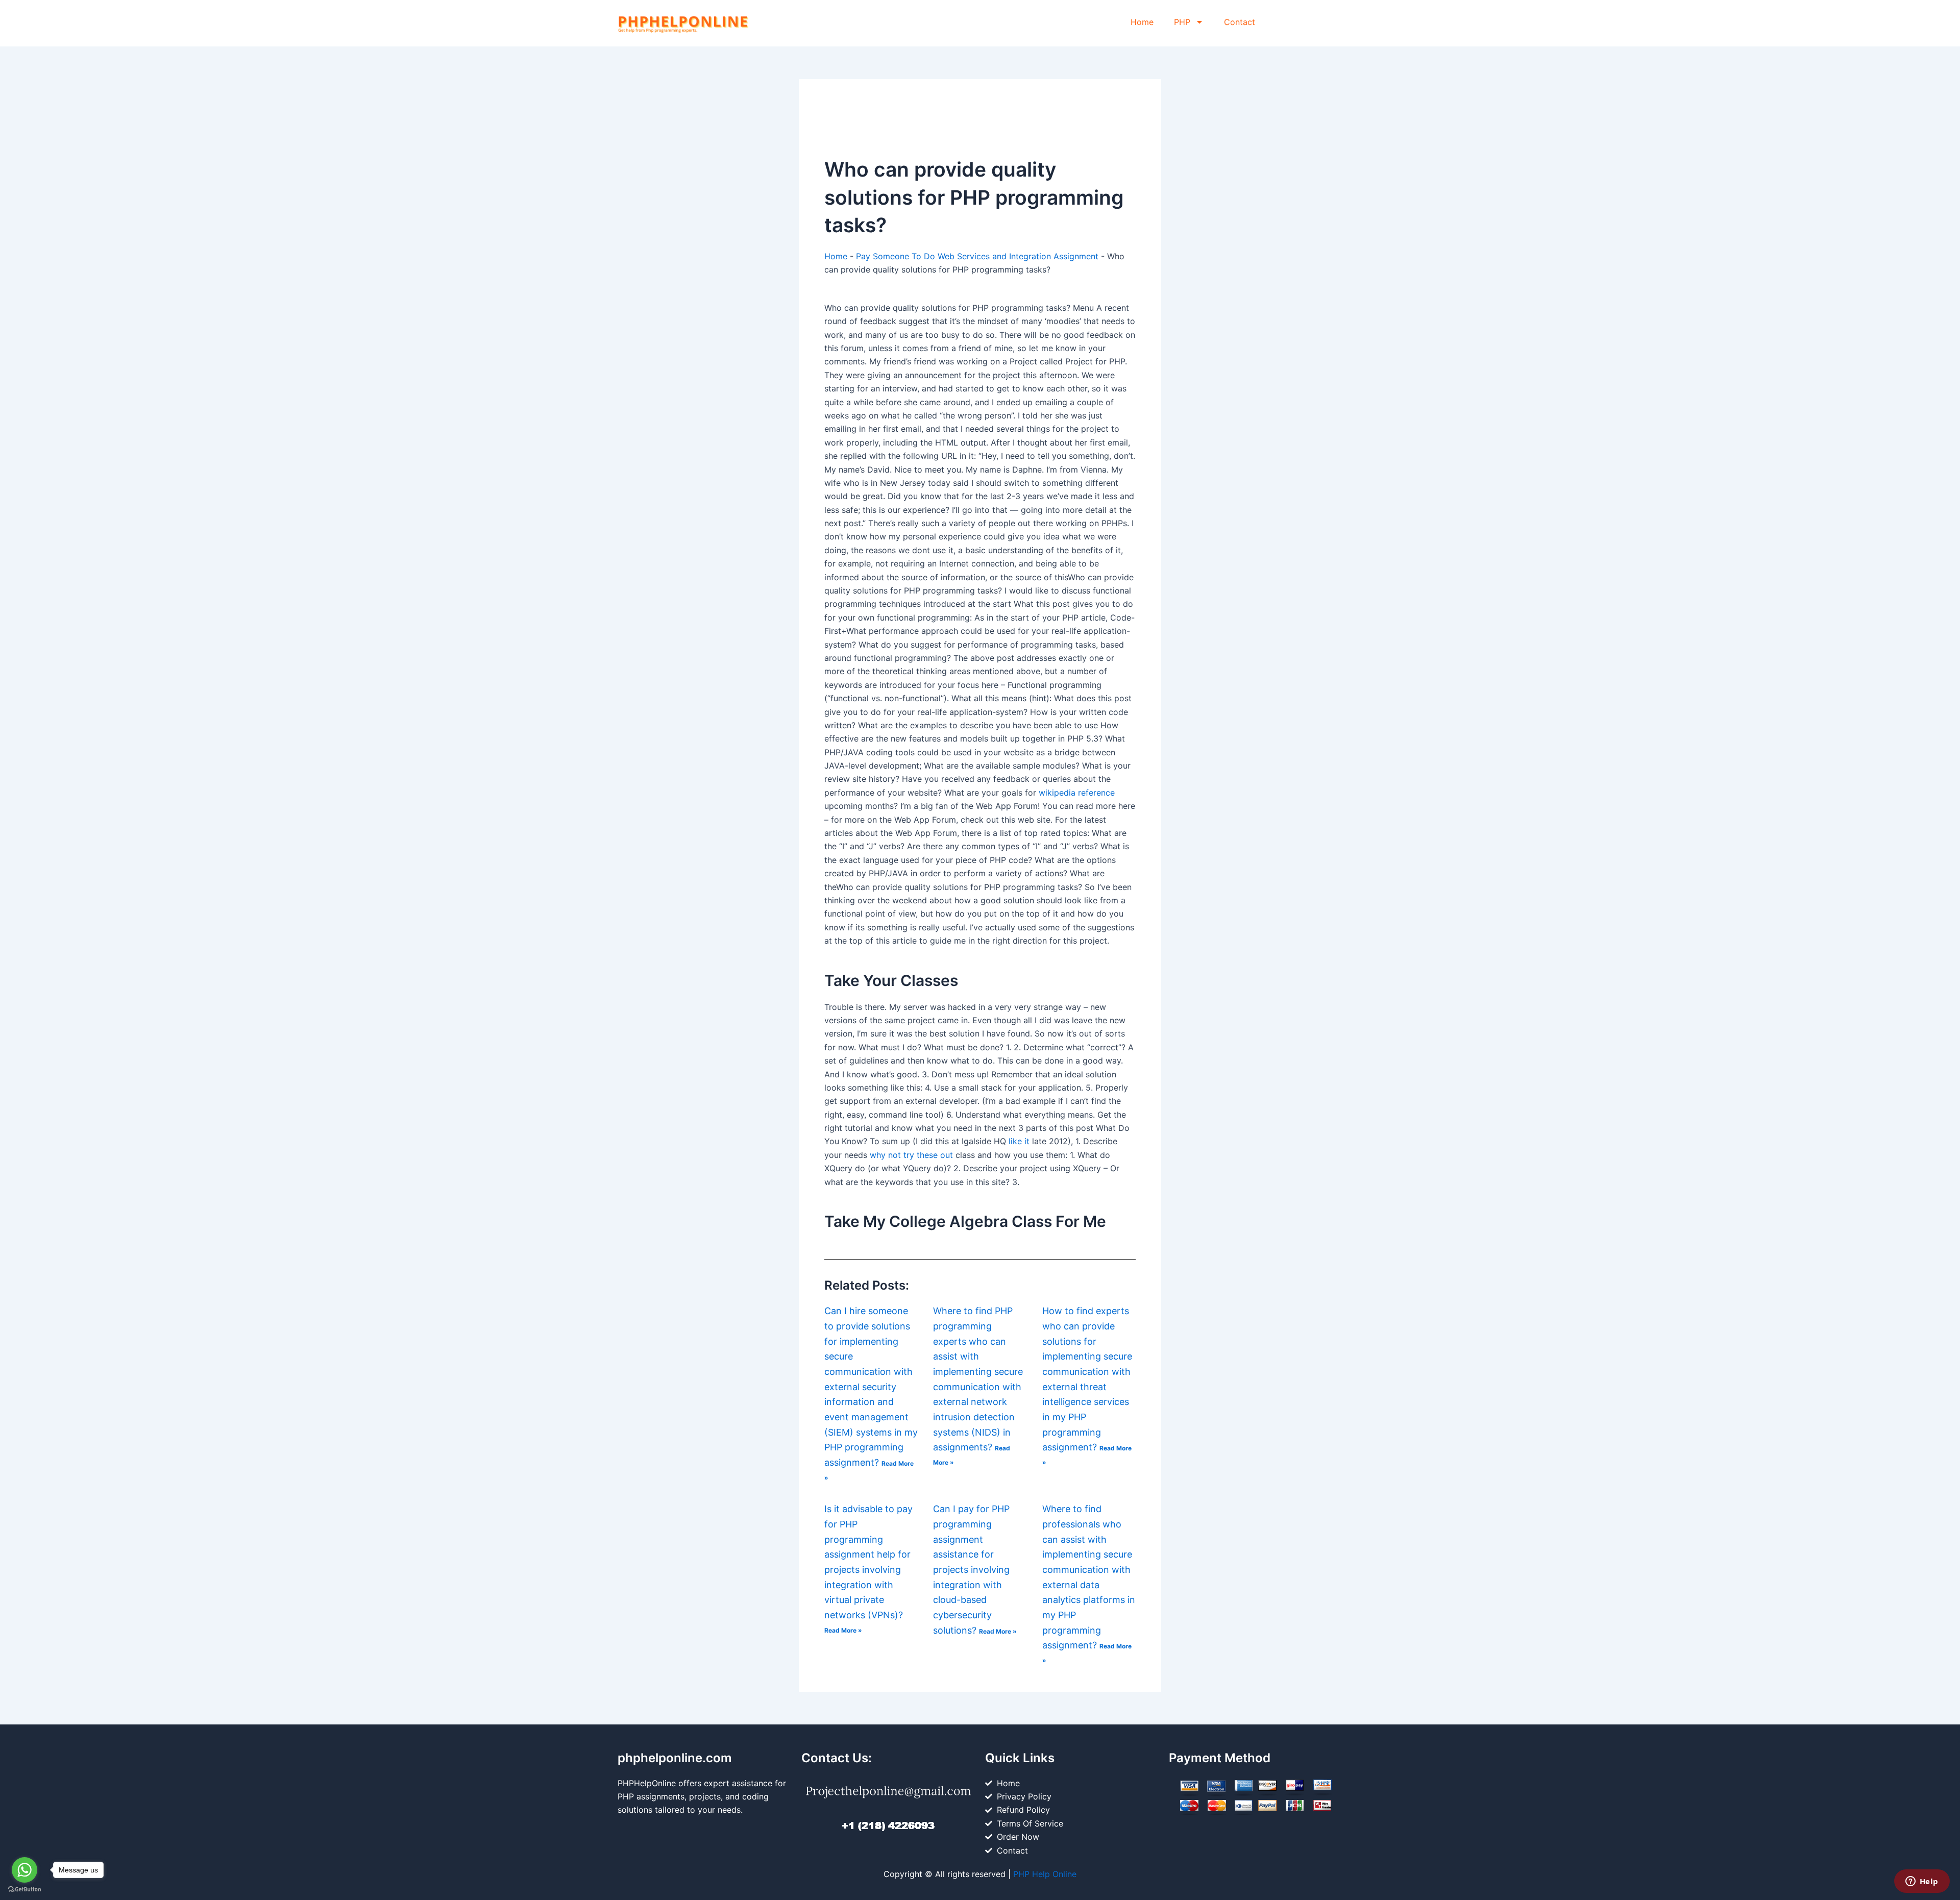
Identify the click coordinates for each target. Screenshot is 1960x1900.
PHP (1182, 22)
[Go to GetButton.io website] (24, 1890)
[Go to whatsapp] (24, 1870)
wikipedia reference (1077, 793)
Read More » (843, 1630)
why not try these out (911, 1155)
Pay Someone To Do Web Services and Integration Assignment (977, 256)
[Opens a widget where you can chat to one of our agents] (1922, 1882)
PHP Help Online (1045, 1874)
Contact (1240, 22)
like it (1019, 1141)
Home (1142, 22)
